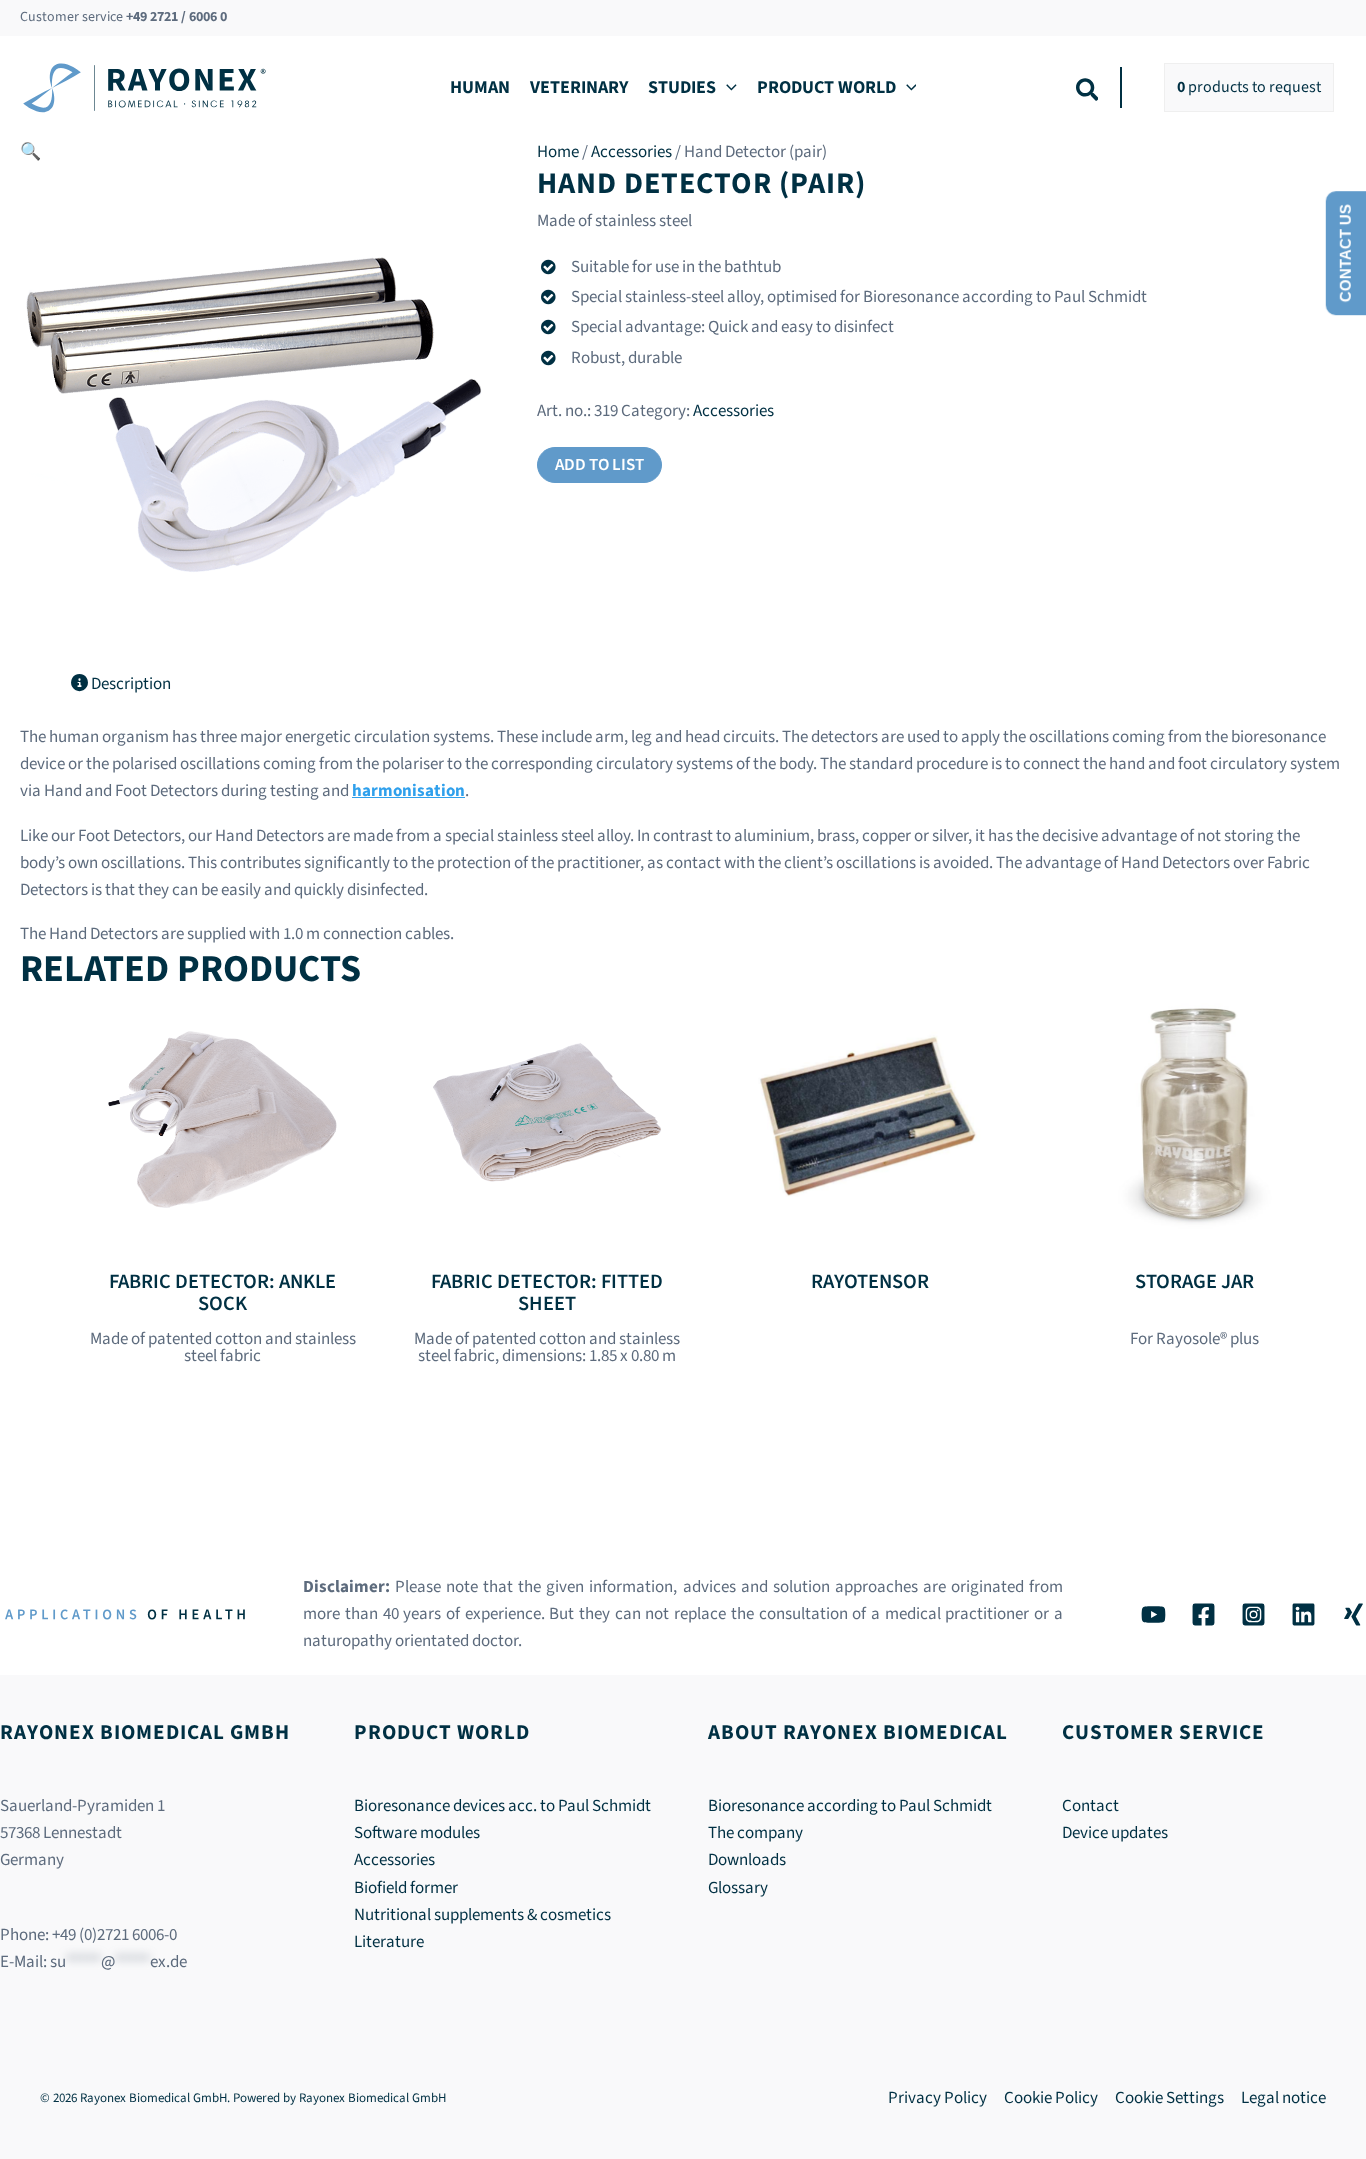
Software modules (417, 1833)
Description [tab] (129, 684)
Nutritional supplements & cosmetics (482, 1915)
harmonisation (408, 791)
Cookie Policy (1051, 2098)
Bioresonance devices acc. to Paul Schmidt (502, 1806)
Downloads (747, 1860)
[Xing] (1353, 1614)
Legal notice (1283, 2098)
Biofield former (406, 1888)
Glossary (738, 1888)
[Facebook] (1203, 1614)
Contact (1090, 1806)
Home (558, 152)
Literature (389, 1942)
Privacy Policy (937, 2098)
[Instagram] (1253, 1614)
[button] (726, 88)
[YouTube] (1153, 1614)
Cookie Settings (1169, 2098)
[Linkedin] (1303, 1614)
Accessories (631, 152)
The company (755, 1833)
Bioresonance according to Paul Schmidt (850, 1806)
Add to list (599, 465)
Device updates (1115, 1833)
